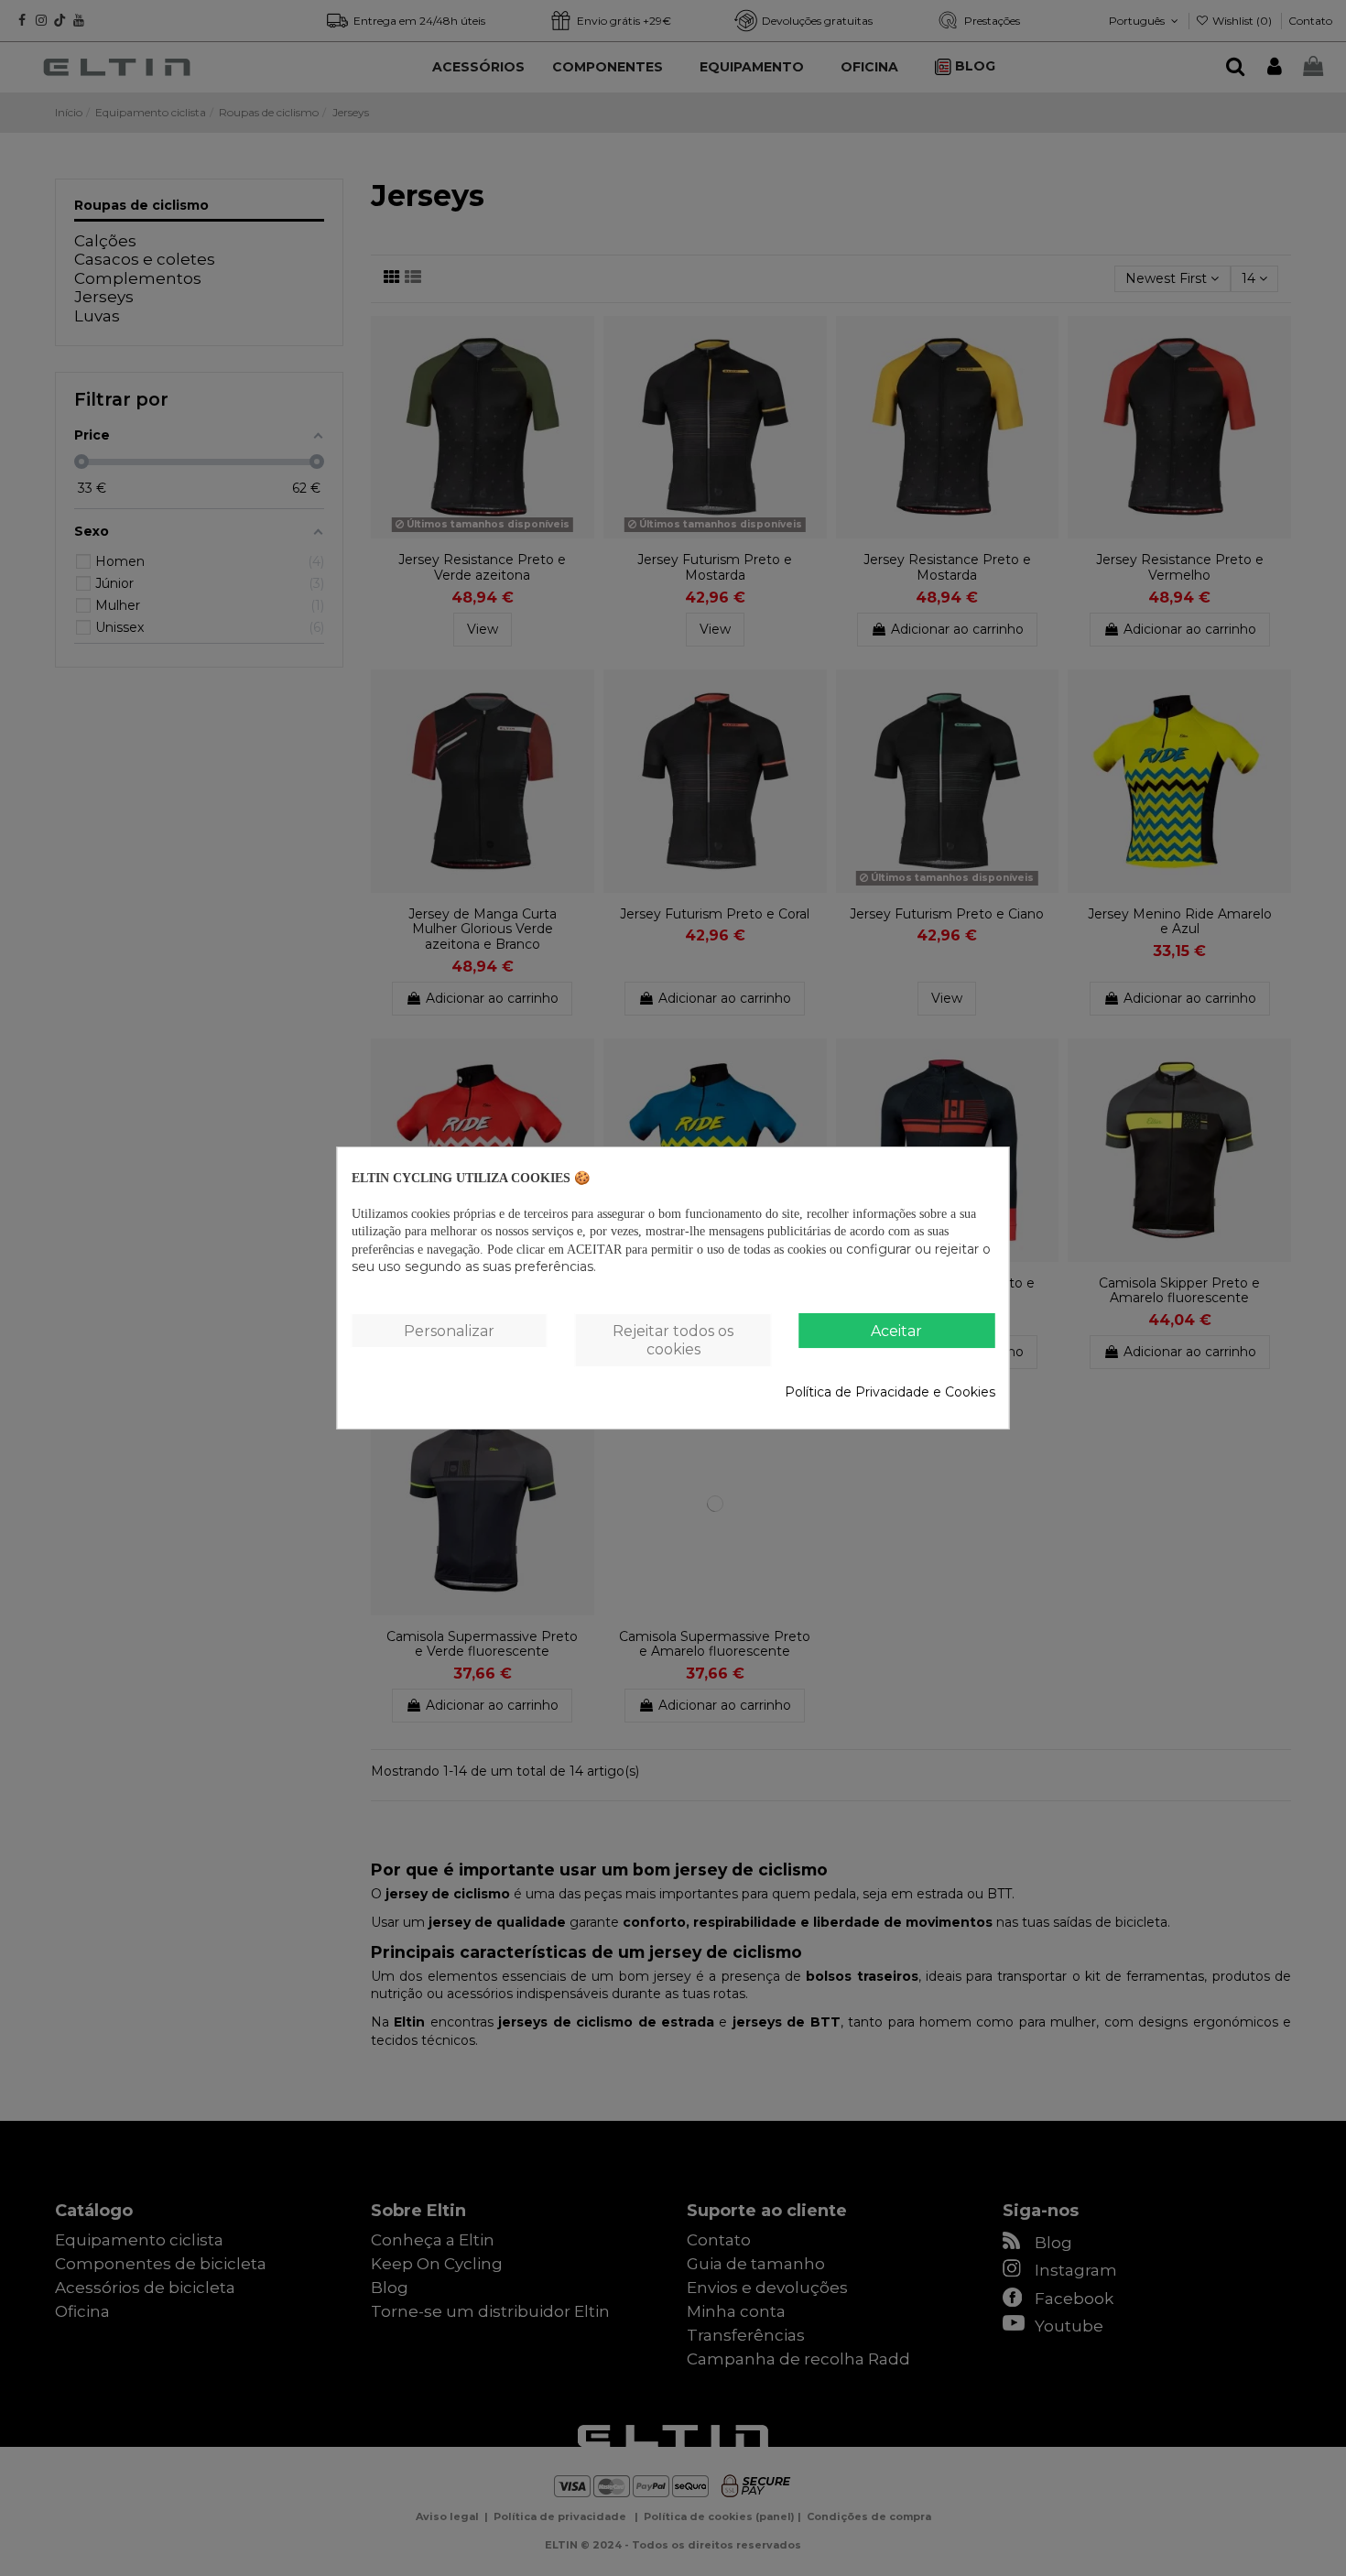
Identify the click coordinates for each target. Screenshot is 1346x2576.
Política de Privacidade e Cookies (890, 1392)
